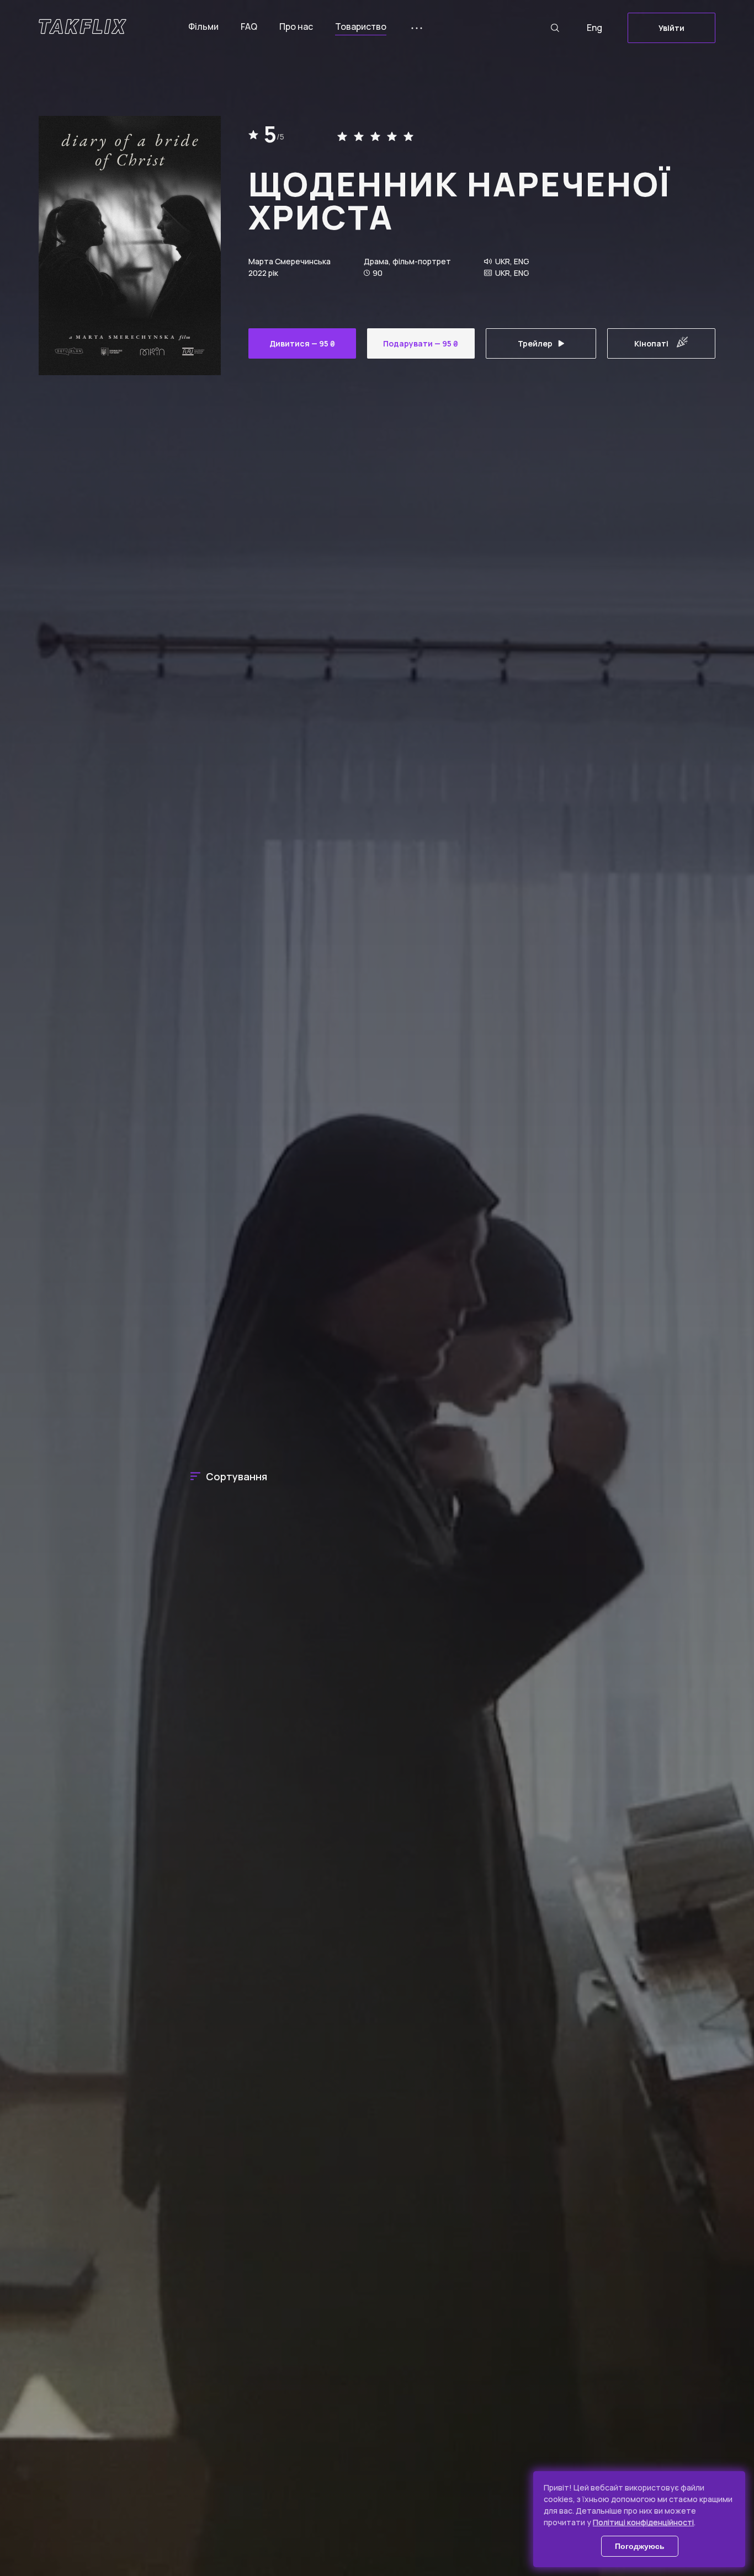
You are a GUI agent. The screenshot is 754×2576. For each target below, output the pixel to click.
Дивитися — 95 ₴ (302, 343)
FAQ (249, 26)
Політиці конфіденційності (643, 2522)
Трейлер (535, 343)
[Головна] (83, 26)
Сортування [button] (237, 1476)
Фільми (203, 26)
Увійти (671, 28)
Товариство (361, 26)
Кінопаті (651, 343)
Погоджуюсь (640, 2546)
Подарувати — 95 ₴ (421, 343)
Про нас (296, 26)
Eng (594, 28)
